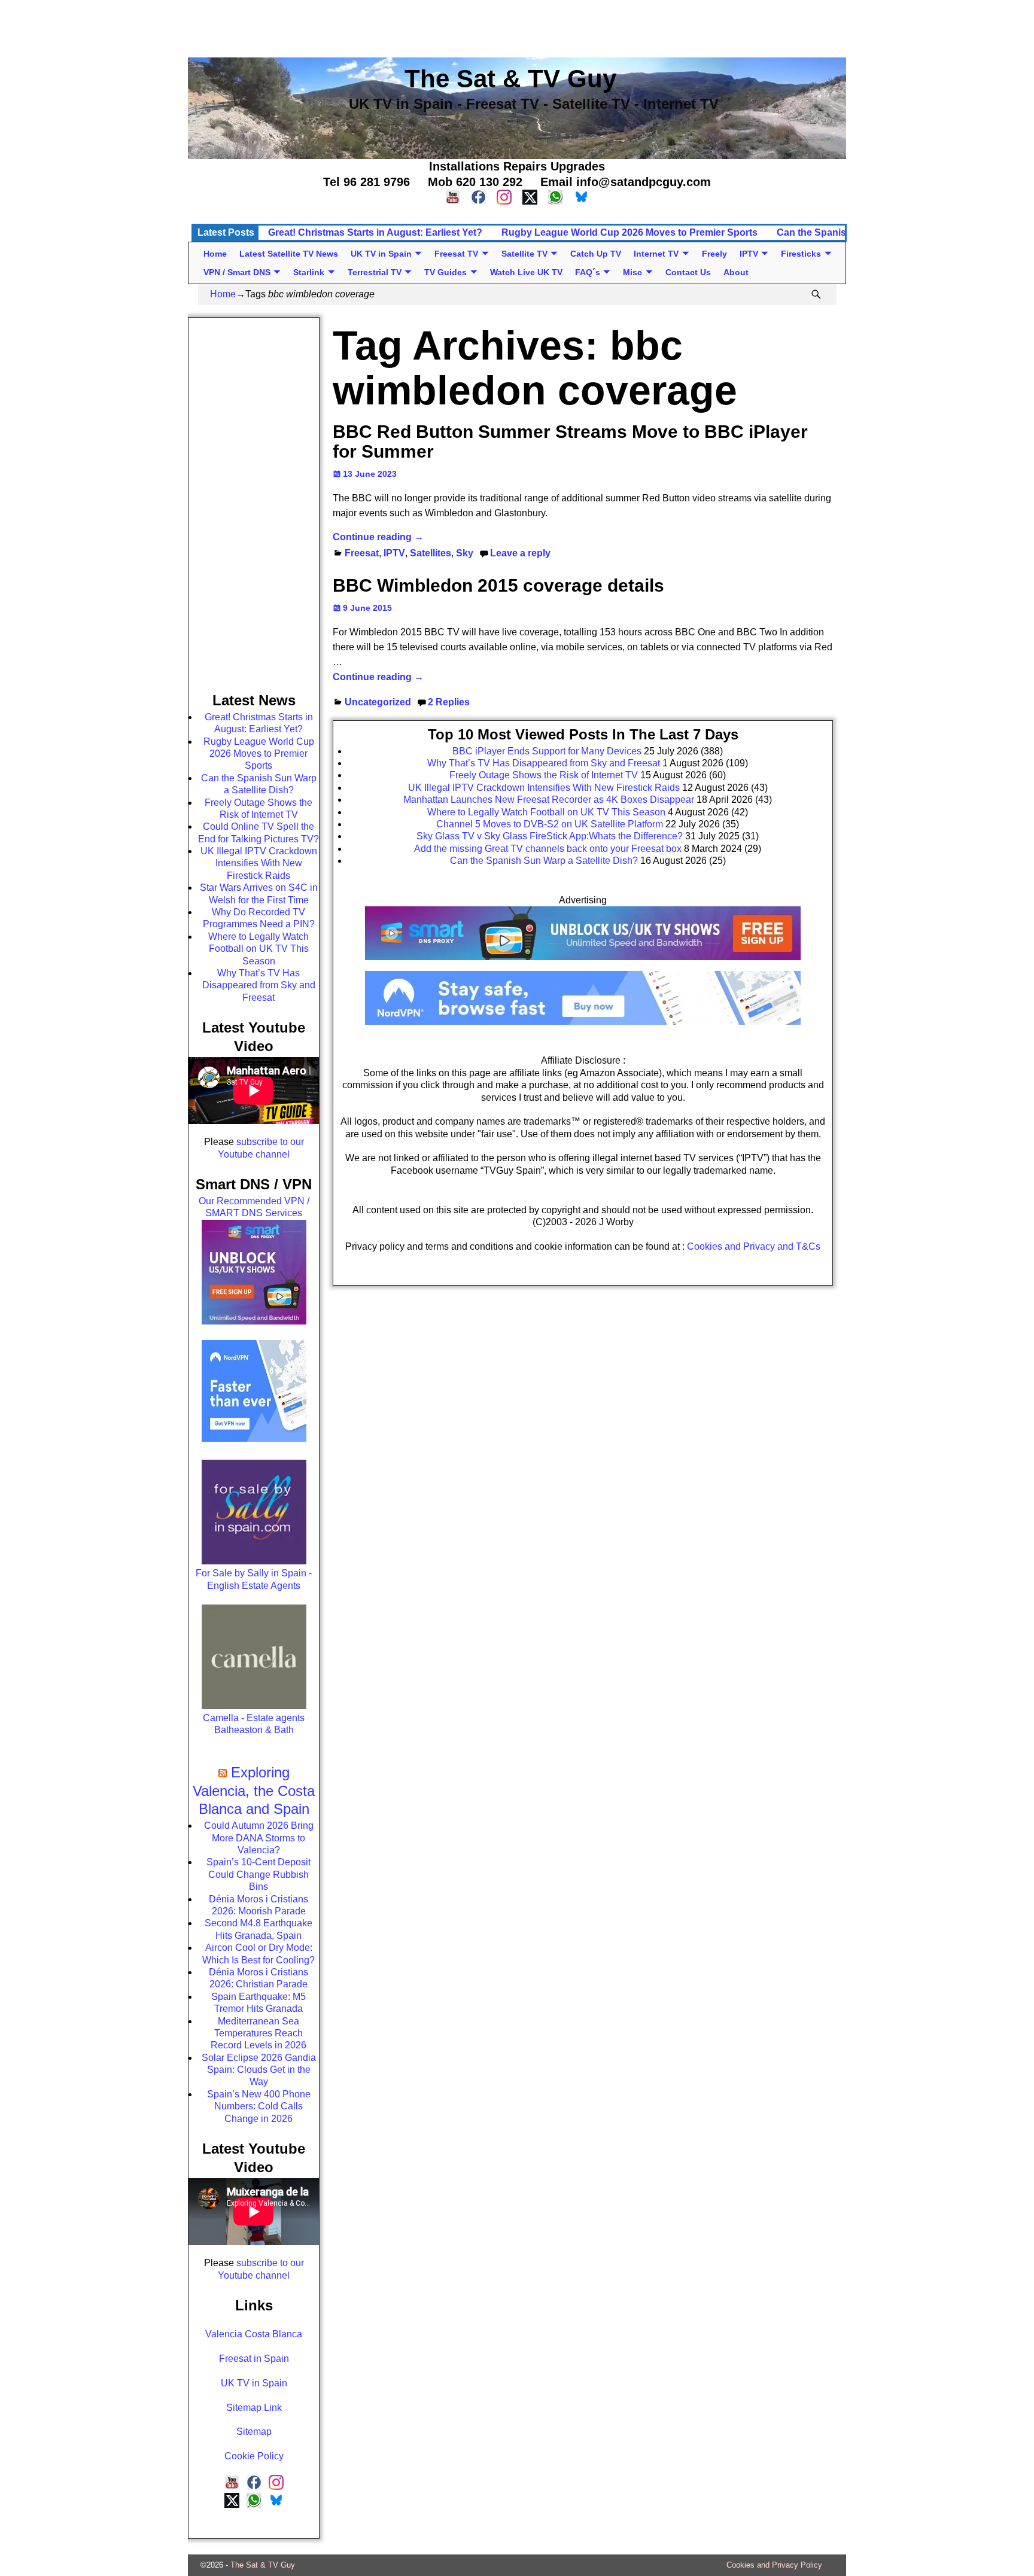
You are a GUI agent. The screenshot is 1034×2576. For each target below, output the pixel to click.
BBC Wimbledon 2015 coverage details (498, 585)
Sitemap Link (254, 2408)
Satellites (431, 553)
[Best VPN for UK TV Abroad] (583, 1021)
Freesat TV (456, 254)
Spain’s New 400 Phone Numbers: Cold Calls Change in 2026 (259, 2106)
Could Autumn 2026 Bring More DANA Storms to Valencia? (259, 1838)
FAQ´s (588, 272)
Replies (449, 702)
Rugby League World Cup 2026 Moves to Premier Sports (629, 232)
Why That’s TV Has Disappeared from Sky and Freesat (259, 985)
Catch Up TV (596, 254)
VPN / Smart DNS (237, 272)
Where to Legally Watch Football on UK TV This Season (258, 949)
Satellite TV (524, 254)
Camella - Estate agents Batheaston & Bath (254, 1724)
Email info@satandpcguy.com (626, 182)
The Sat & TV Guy (263, 2565)
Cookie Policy (254, 2456)
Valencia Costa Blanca (254, 2334)
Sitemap (254, 2432)
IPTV (749, 254)
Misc (632, 272)
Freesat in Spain (254, 2359)
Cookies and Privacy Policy (774, 2565)
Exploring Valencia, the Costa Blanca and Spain (254, 1791)
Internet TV (656, 254)
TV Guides (445, 272)
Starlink (309, 272)
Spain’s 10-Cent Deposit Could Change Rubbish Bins (258, 1874)
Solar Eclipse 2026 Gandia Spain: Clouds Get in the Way (259, 2070)
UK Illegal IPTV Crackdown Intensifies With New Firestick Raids (259, 863)
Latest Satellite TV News (289, 254)
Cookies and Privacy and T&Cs (754, 1246)
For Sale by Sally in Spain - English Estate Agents (254, 1579)
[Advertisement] (517, 27)
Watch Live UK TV (526, 272)
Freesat (362, 553)
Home (215, 254)
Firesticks (801, 254)
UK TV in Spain (381, 254)
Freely (714, 254)
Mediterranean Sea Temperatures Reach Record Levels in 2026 (258, 2033)
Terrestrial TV (375, 272)
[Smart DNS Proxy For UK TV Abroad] (583, 964)
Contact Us (688, 272)
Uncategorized (378, 702)
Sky (465, 553)
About (736, 272)
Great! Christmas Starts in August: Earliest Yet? (375, 232)
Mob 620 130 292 (475, 182)
